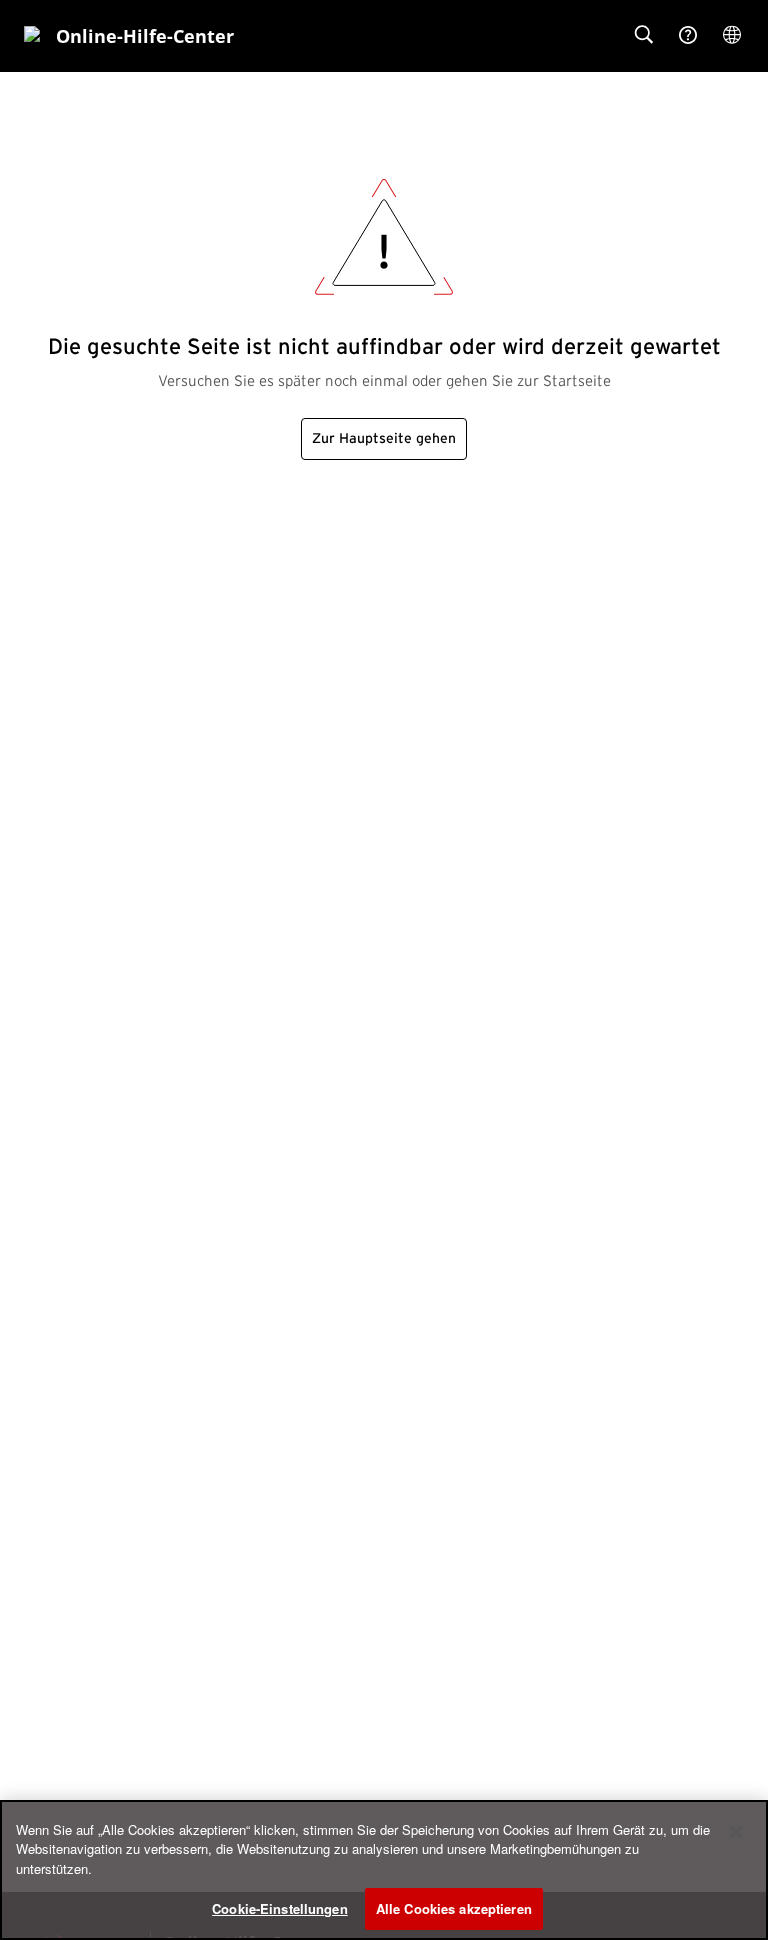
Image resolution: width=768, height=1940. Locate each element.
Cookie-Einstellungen (280, 1908)
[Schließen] (736, 1832)
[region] (384, 1870)
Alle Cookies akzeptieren (454, 1908)
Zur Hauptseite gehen (384, 439)
